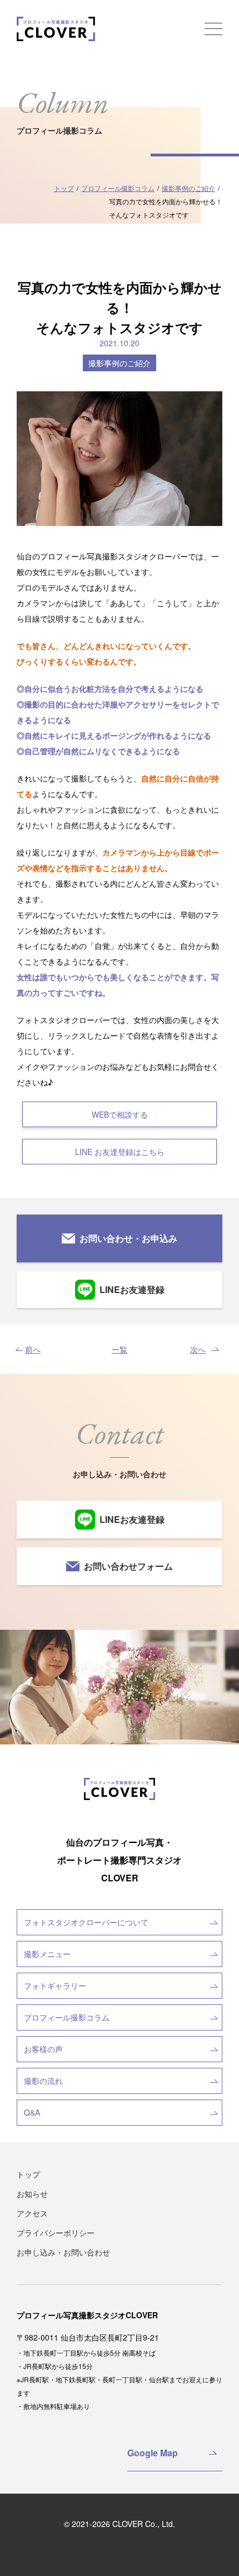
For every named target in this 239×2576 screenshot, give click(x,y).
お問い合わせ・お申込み (128, 1238)
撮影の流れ (43, 2081)
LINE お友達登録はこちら (120, 1152)
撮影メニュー (47, 1954)
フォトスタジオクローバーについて (86, 1922)
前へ (33, 1349)
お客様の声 (43, 2049)
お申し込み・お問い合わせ (63, 2252)
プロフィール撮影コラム (67, 2017)
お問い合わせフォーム (128, 1566)
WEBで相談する (120, 1114)
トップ (28, 2174)
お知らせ (32, 2194)
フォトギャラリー (55, 1985)
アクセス (32, 2213)
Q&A (32, 2112)
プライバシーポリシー (56, 2233)
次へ (198, 1349)
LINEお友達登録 (132, 1289)
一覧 (120, 1349)
